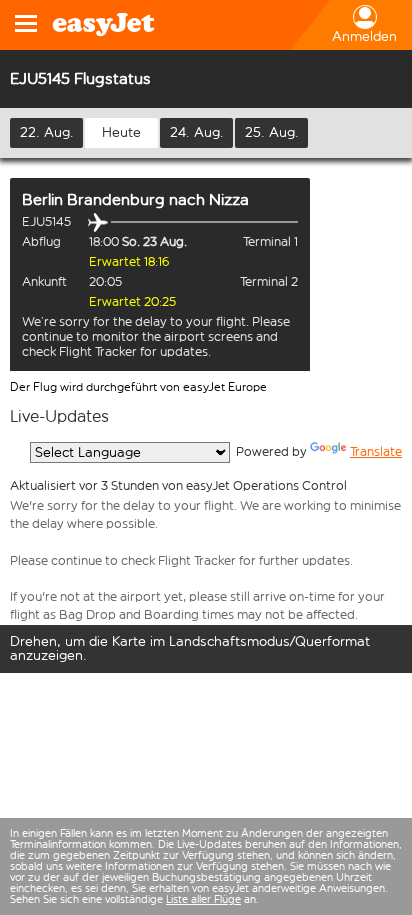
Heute (121, 132)
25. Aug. (272, 132)
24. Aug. (197, 132)
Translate (376, 451)
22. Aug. (47, 132)
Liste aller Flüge (203, 899)
